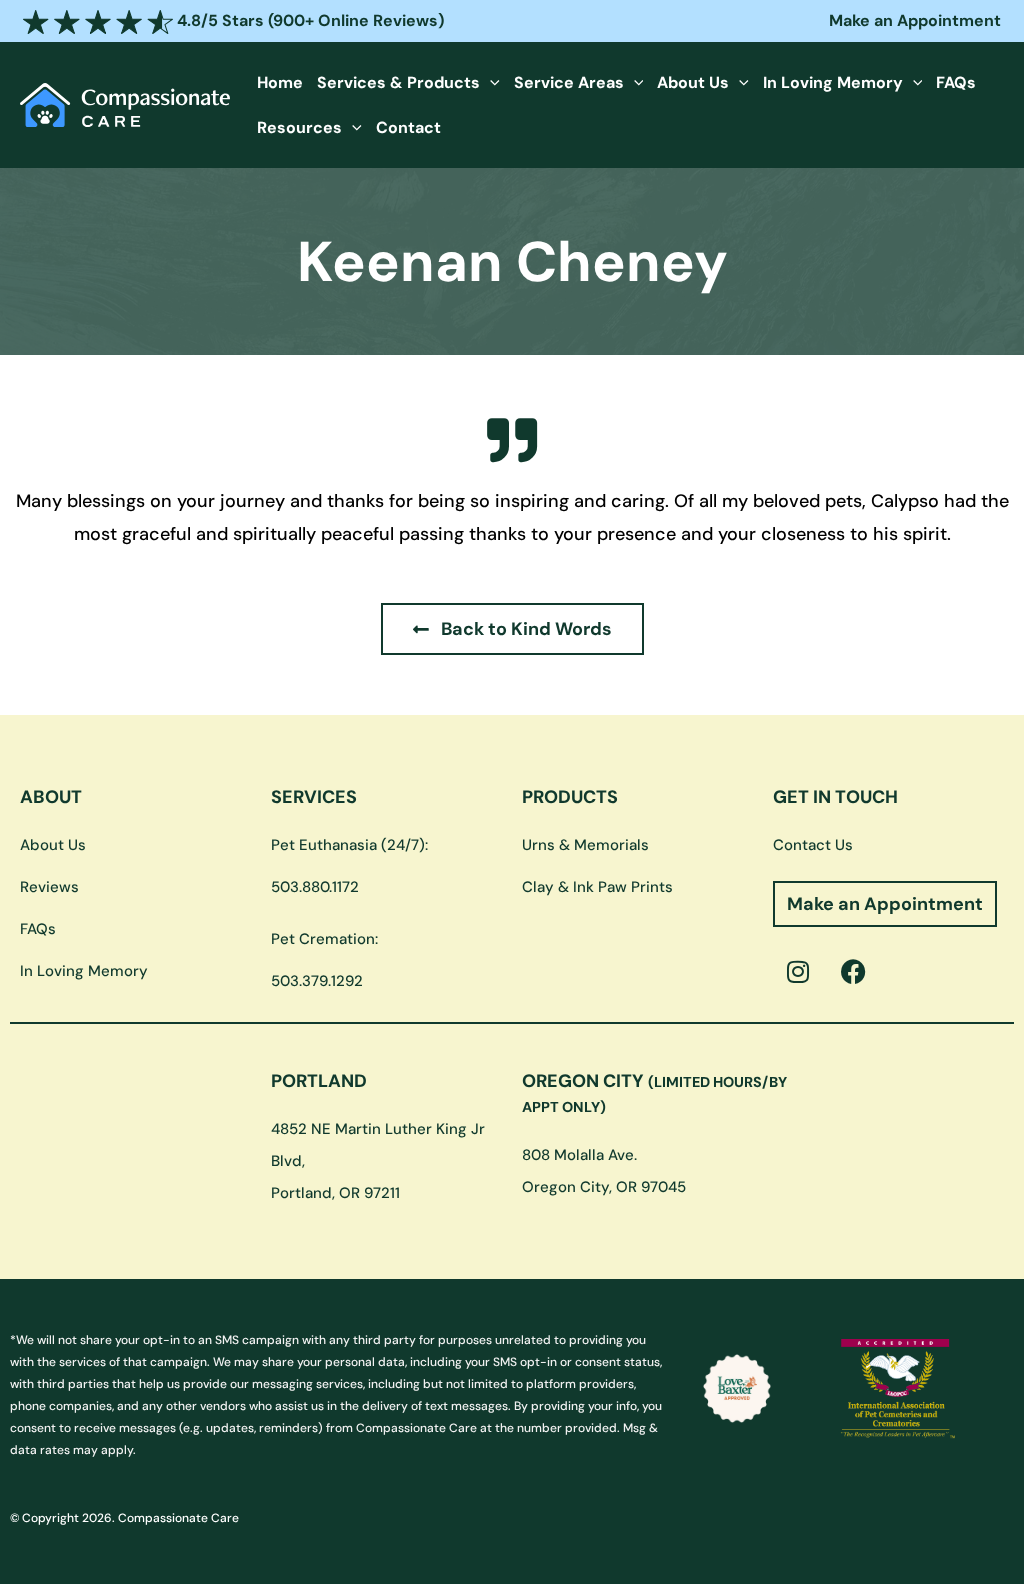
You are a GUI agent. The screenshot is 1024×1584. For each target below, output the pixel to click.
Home (280, 82)
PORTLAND (319, 1081)
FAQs (956, 82)
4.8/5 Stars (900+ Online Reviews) (308, 20)
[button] (490, 82)
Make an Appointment (915, 20)
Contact (408, 127)
